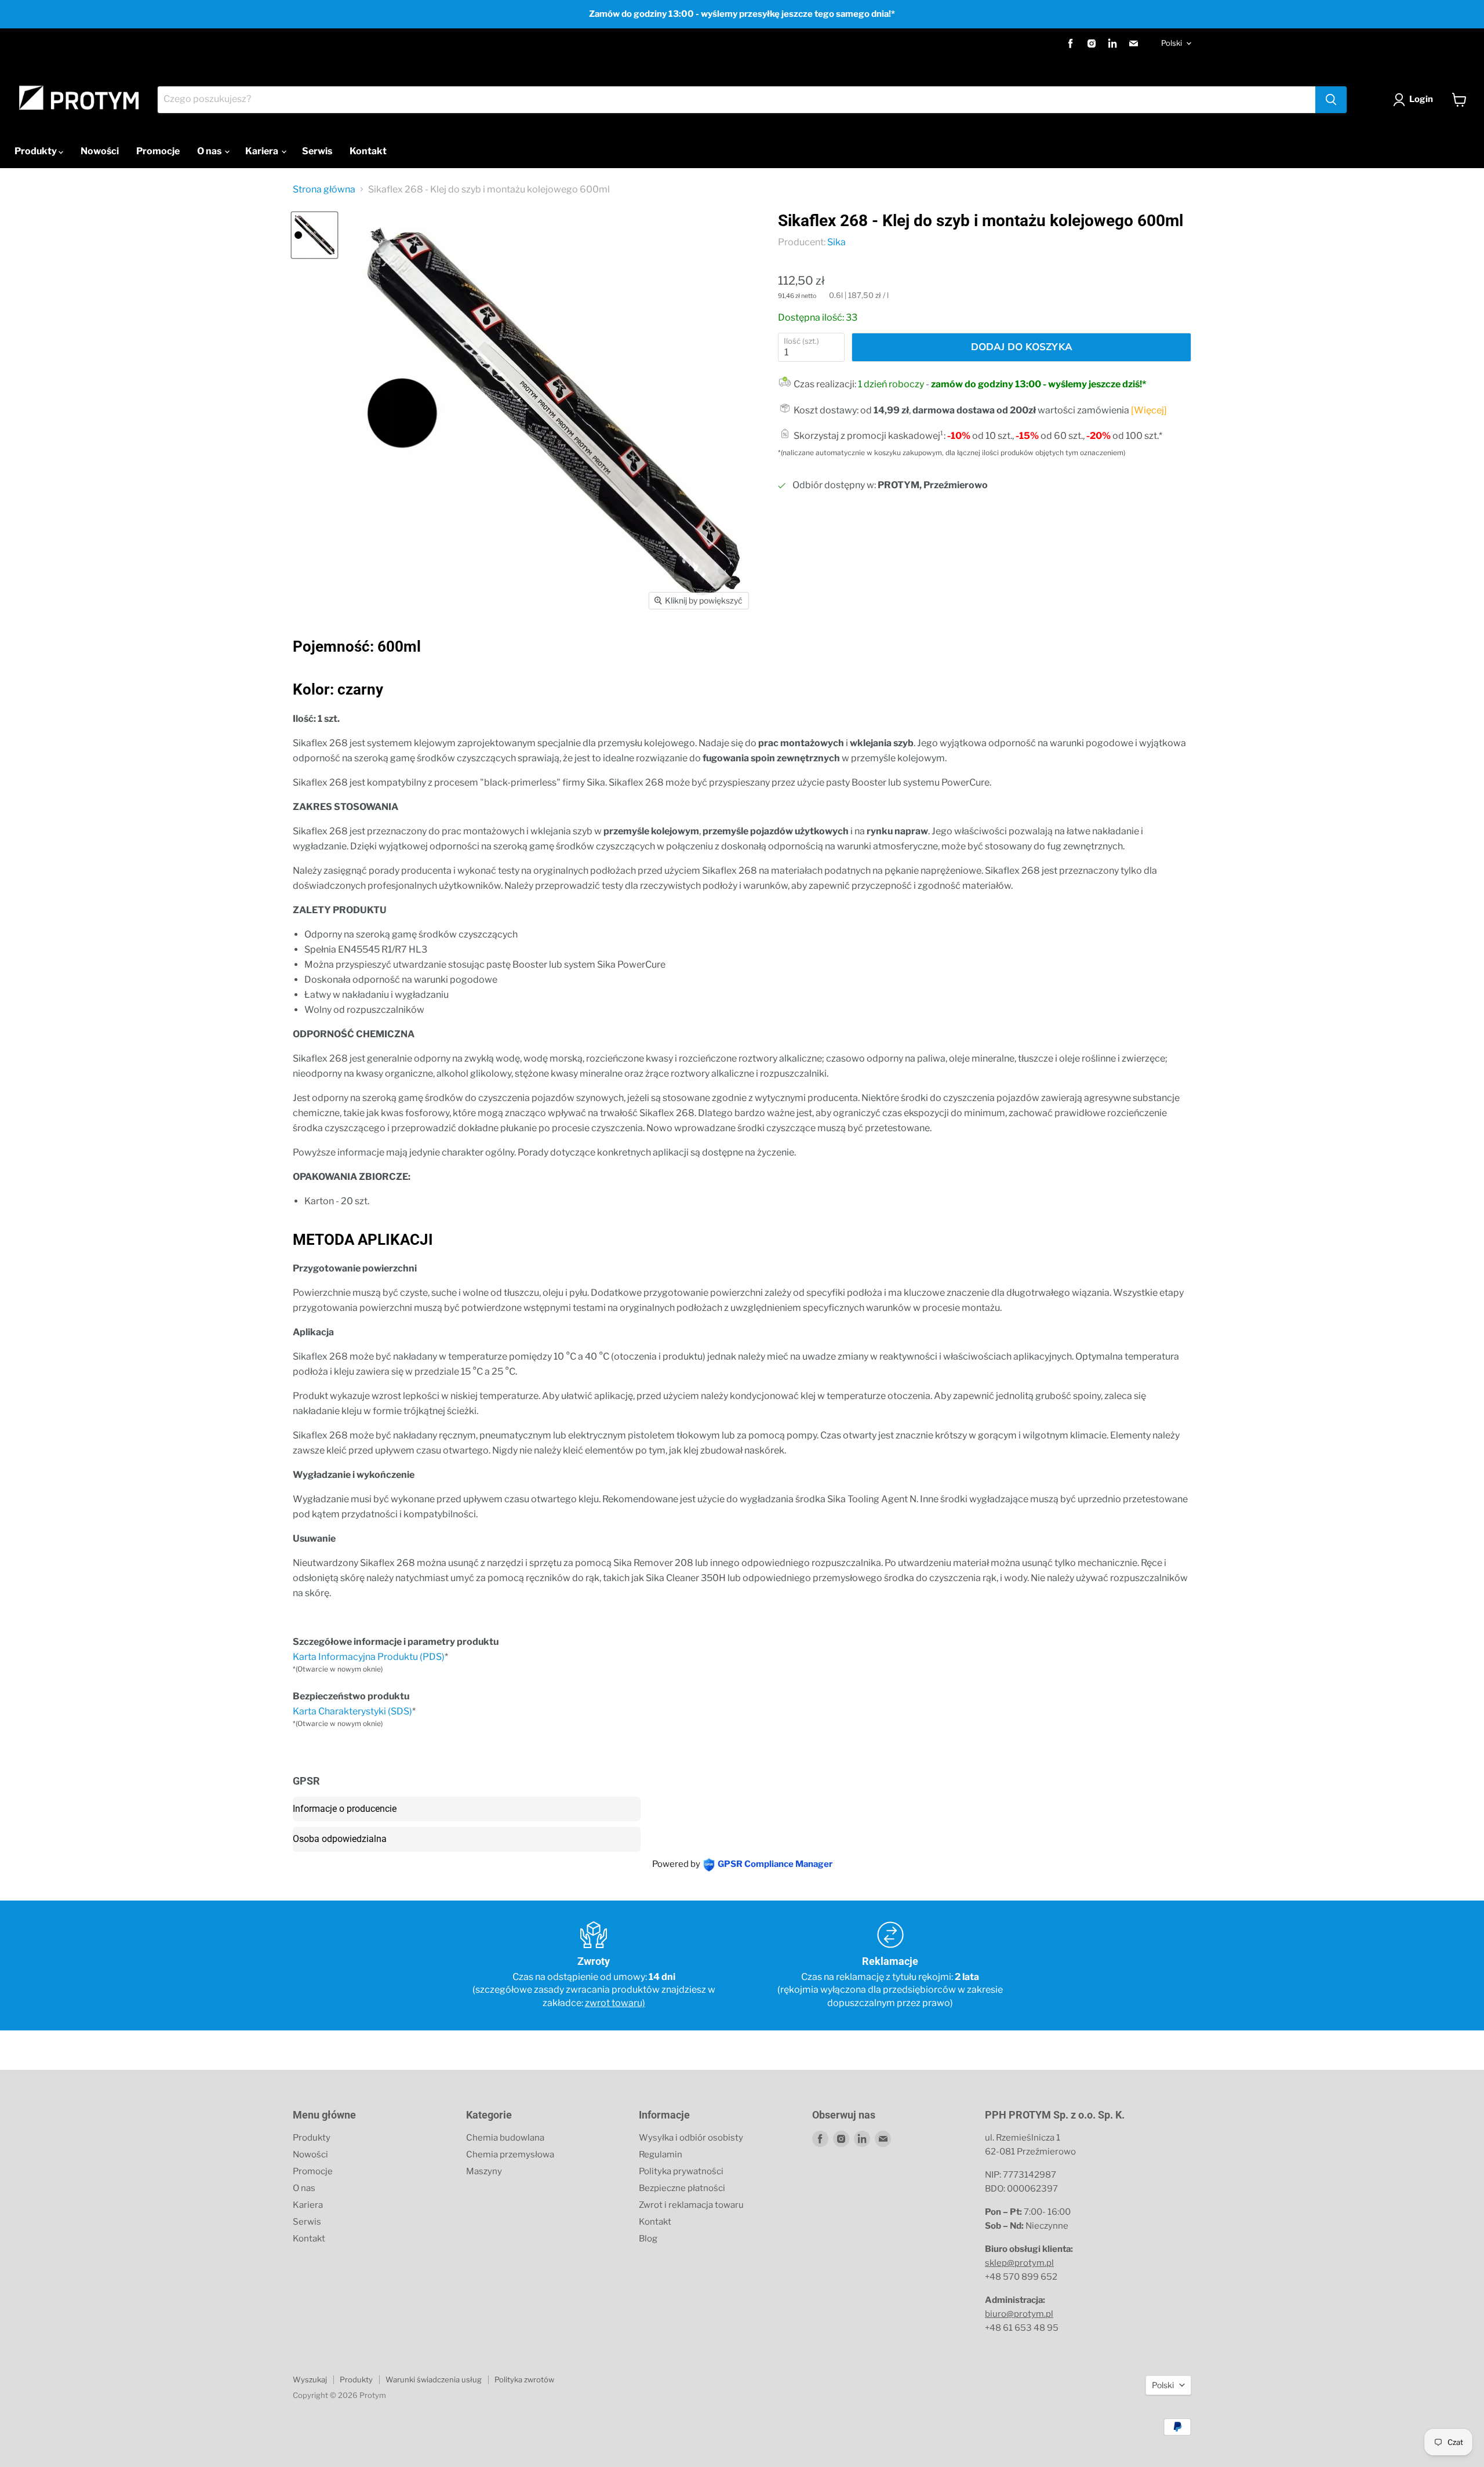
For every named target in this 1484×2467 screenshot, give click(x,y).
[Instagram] (1092, 43)
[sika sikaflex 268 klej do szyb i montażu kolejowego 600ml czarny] (314, 235)
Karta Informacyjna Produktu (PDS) (369, 1657)
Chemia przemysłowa (510, 2154)
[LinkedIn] (1112, 43)
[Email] (1133, 43)
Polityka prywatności (681, 2171)
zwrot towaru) (615, 2003)
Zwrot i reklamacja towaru (691, 2205)
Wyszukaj (310, 2379)
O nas (210, 151)
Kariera (263, 151)
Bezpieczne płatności (682, 2188)
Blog (648, 2239)
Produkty (37, 151)
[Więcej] (1149, 410)
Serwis (317, 151)
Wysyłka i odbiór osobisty (691, 2138)
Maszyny (484, 2171)
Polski (1172, 43)
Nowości (100, 151)
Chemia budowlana (505, 2138)
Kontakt (368, 151)
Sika (836, 242)
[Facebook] (1071, 43)
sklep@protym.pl (1019, 2263)
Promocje (158, 151)
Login (1421, 99)
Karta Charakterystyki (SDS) (352, 1711)
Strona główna (324, 190)
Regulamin (661, 2154)
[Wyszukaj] (1331, 100)
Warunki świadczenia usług (434, 2379)
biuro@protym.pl (1019, 2314)
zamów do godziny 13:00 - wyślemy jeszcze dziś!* (1039, 384)
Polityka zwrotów (524, 2379)
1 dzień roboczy (891, 384)
